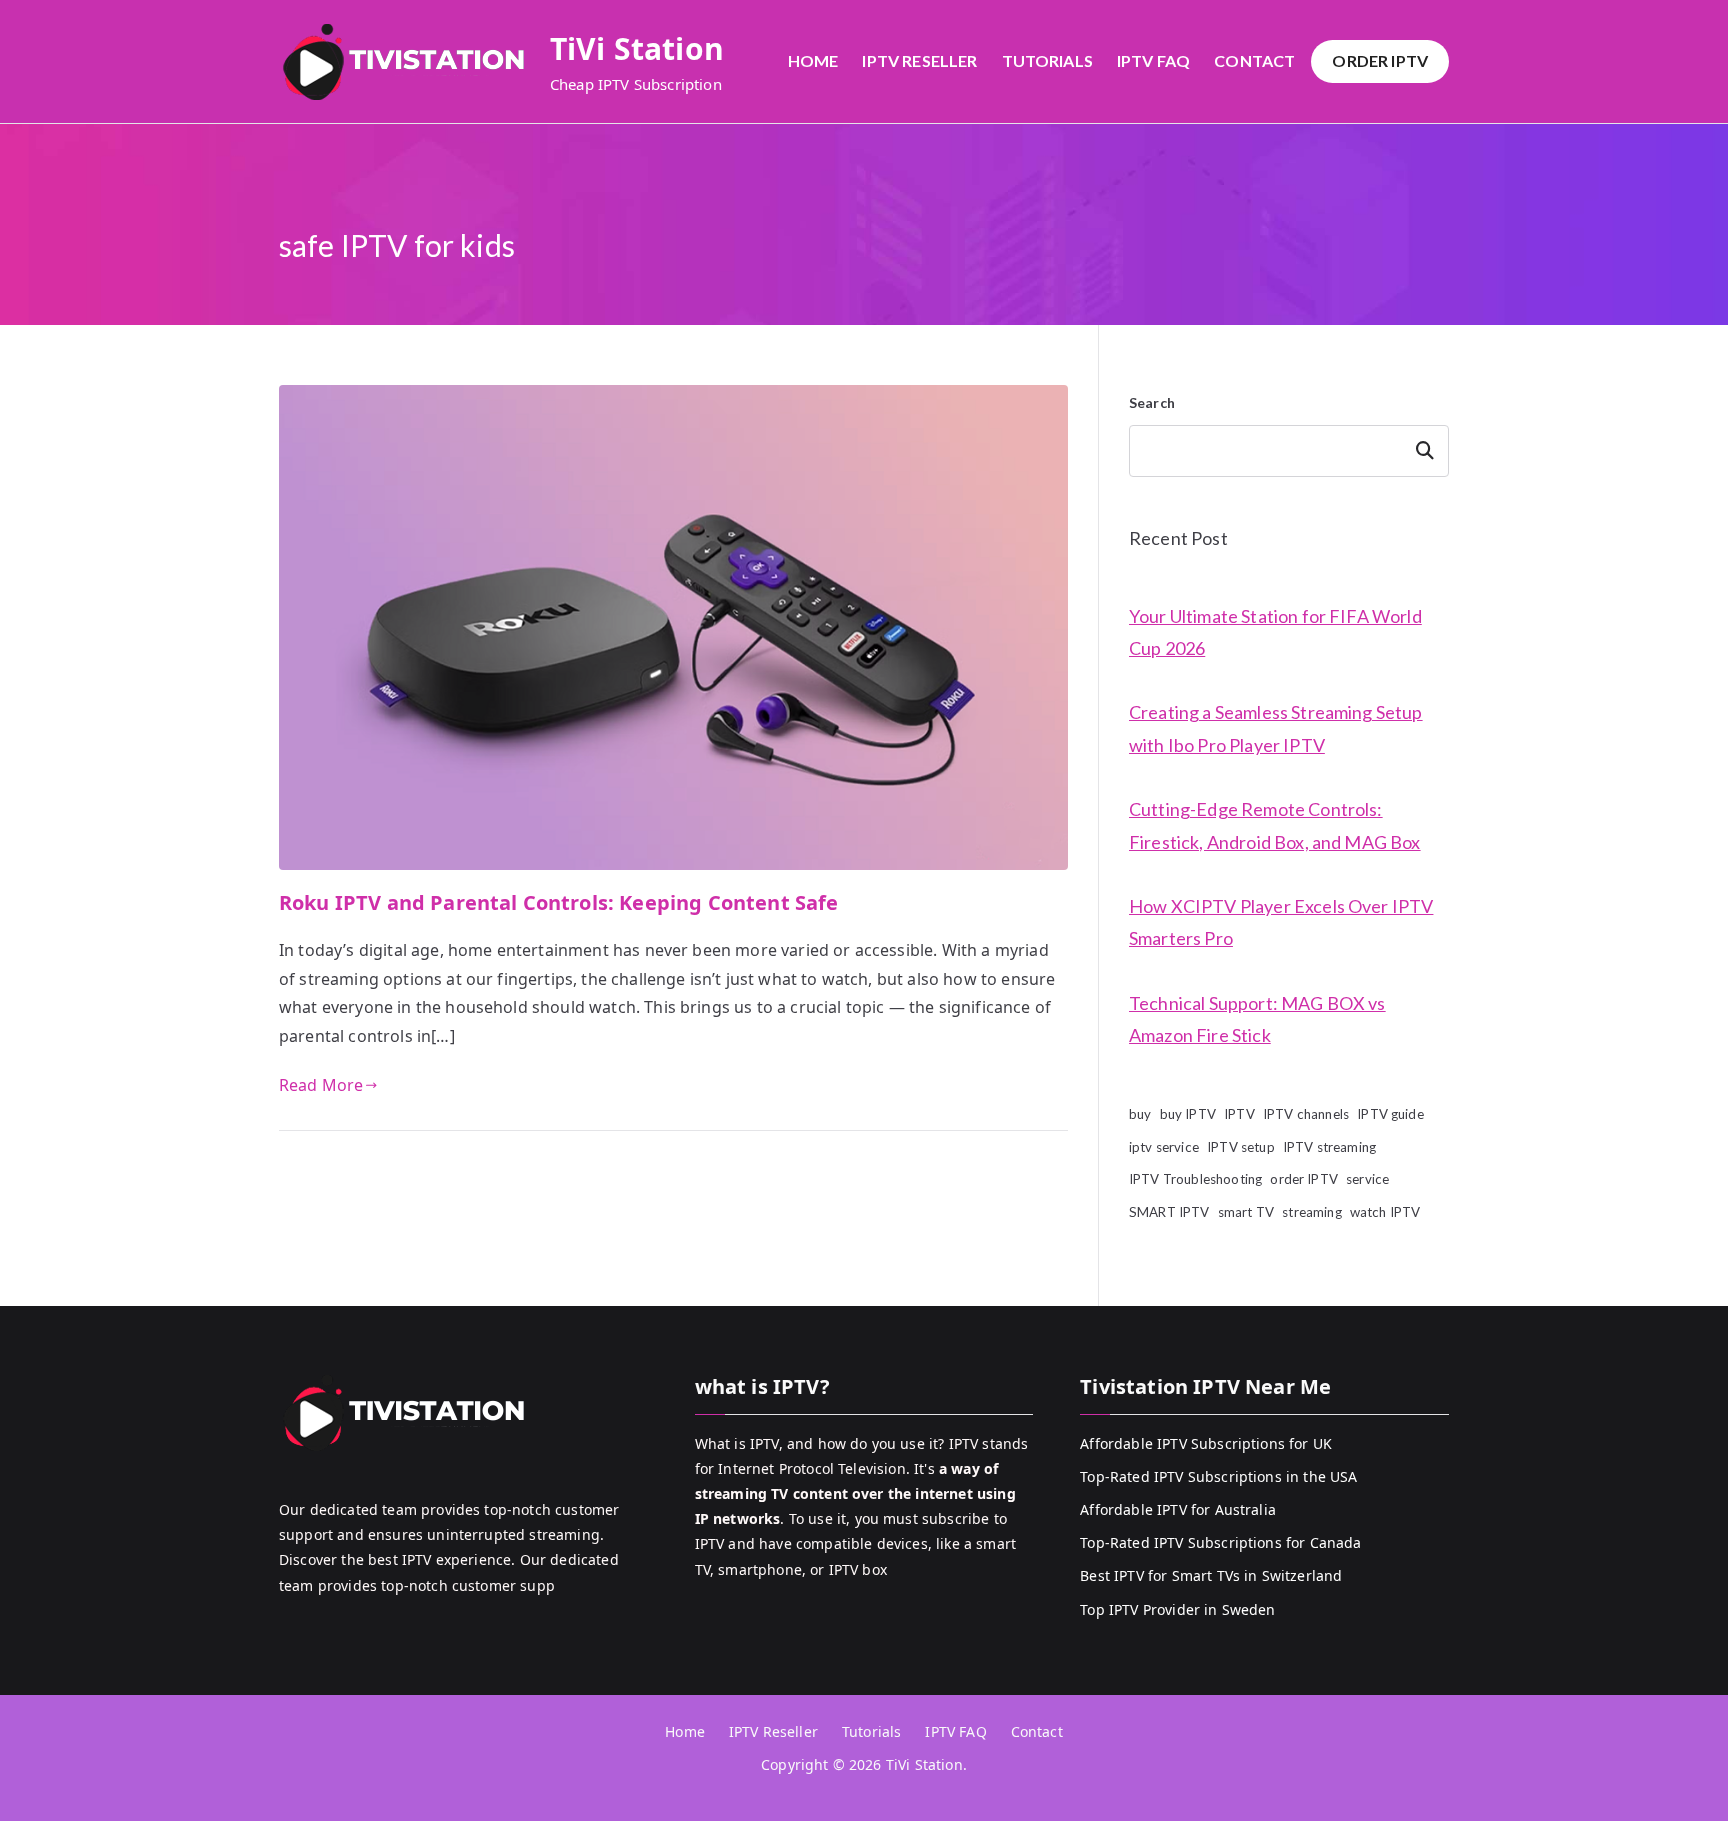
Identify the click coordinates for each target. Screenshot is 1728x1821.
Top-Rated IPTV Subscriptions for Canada (1220, 1542)
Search (1152, 402)
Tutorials (1047, 60)
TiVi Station (637, 48)
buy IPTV (1188, 1114)
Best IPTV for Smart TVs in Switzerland (1211, 1575)
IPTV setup (1241, 1147)
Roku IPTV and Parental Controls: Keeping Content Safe (558, 902)
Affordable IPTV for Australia (1178, 1509)
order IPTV (1304, 1179)
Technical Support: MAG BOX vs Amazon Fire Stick (1257, 1019)
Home (813, 60)
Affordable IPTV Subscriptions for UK (1206, 1443)
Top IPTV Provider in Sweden (1177, 1609)
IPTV (1239, 1114)
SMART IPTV (1169, 1212)
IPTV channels (1306, 1114)
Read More (321, 1085)
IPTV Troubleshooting (1195, 1179)
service (1367, 1179)
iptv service (1164, 1147)
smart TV (1246, 1212)
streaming (1311, 1212)
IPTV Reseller (919, 60)
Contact (1254, 60)
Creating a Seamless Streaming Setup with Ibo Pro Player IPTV (1276, 728)
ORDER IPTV (1380, 60)
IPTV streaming (1329, 1147)
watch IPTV (1385, 1212)
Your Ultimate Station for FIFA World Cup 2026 (1275, 632)
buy (1140, 1114)
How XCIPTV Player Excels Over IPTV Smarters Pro (1281, 922)
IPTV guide (1390, 1114)
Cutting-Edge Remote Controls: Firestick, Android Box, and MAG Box (1275, 825)
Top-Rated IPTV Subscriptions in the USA (1218, 1476)
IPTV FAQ (1153, 60)
